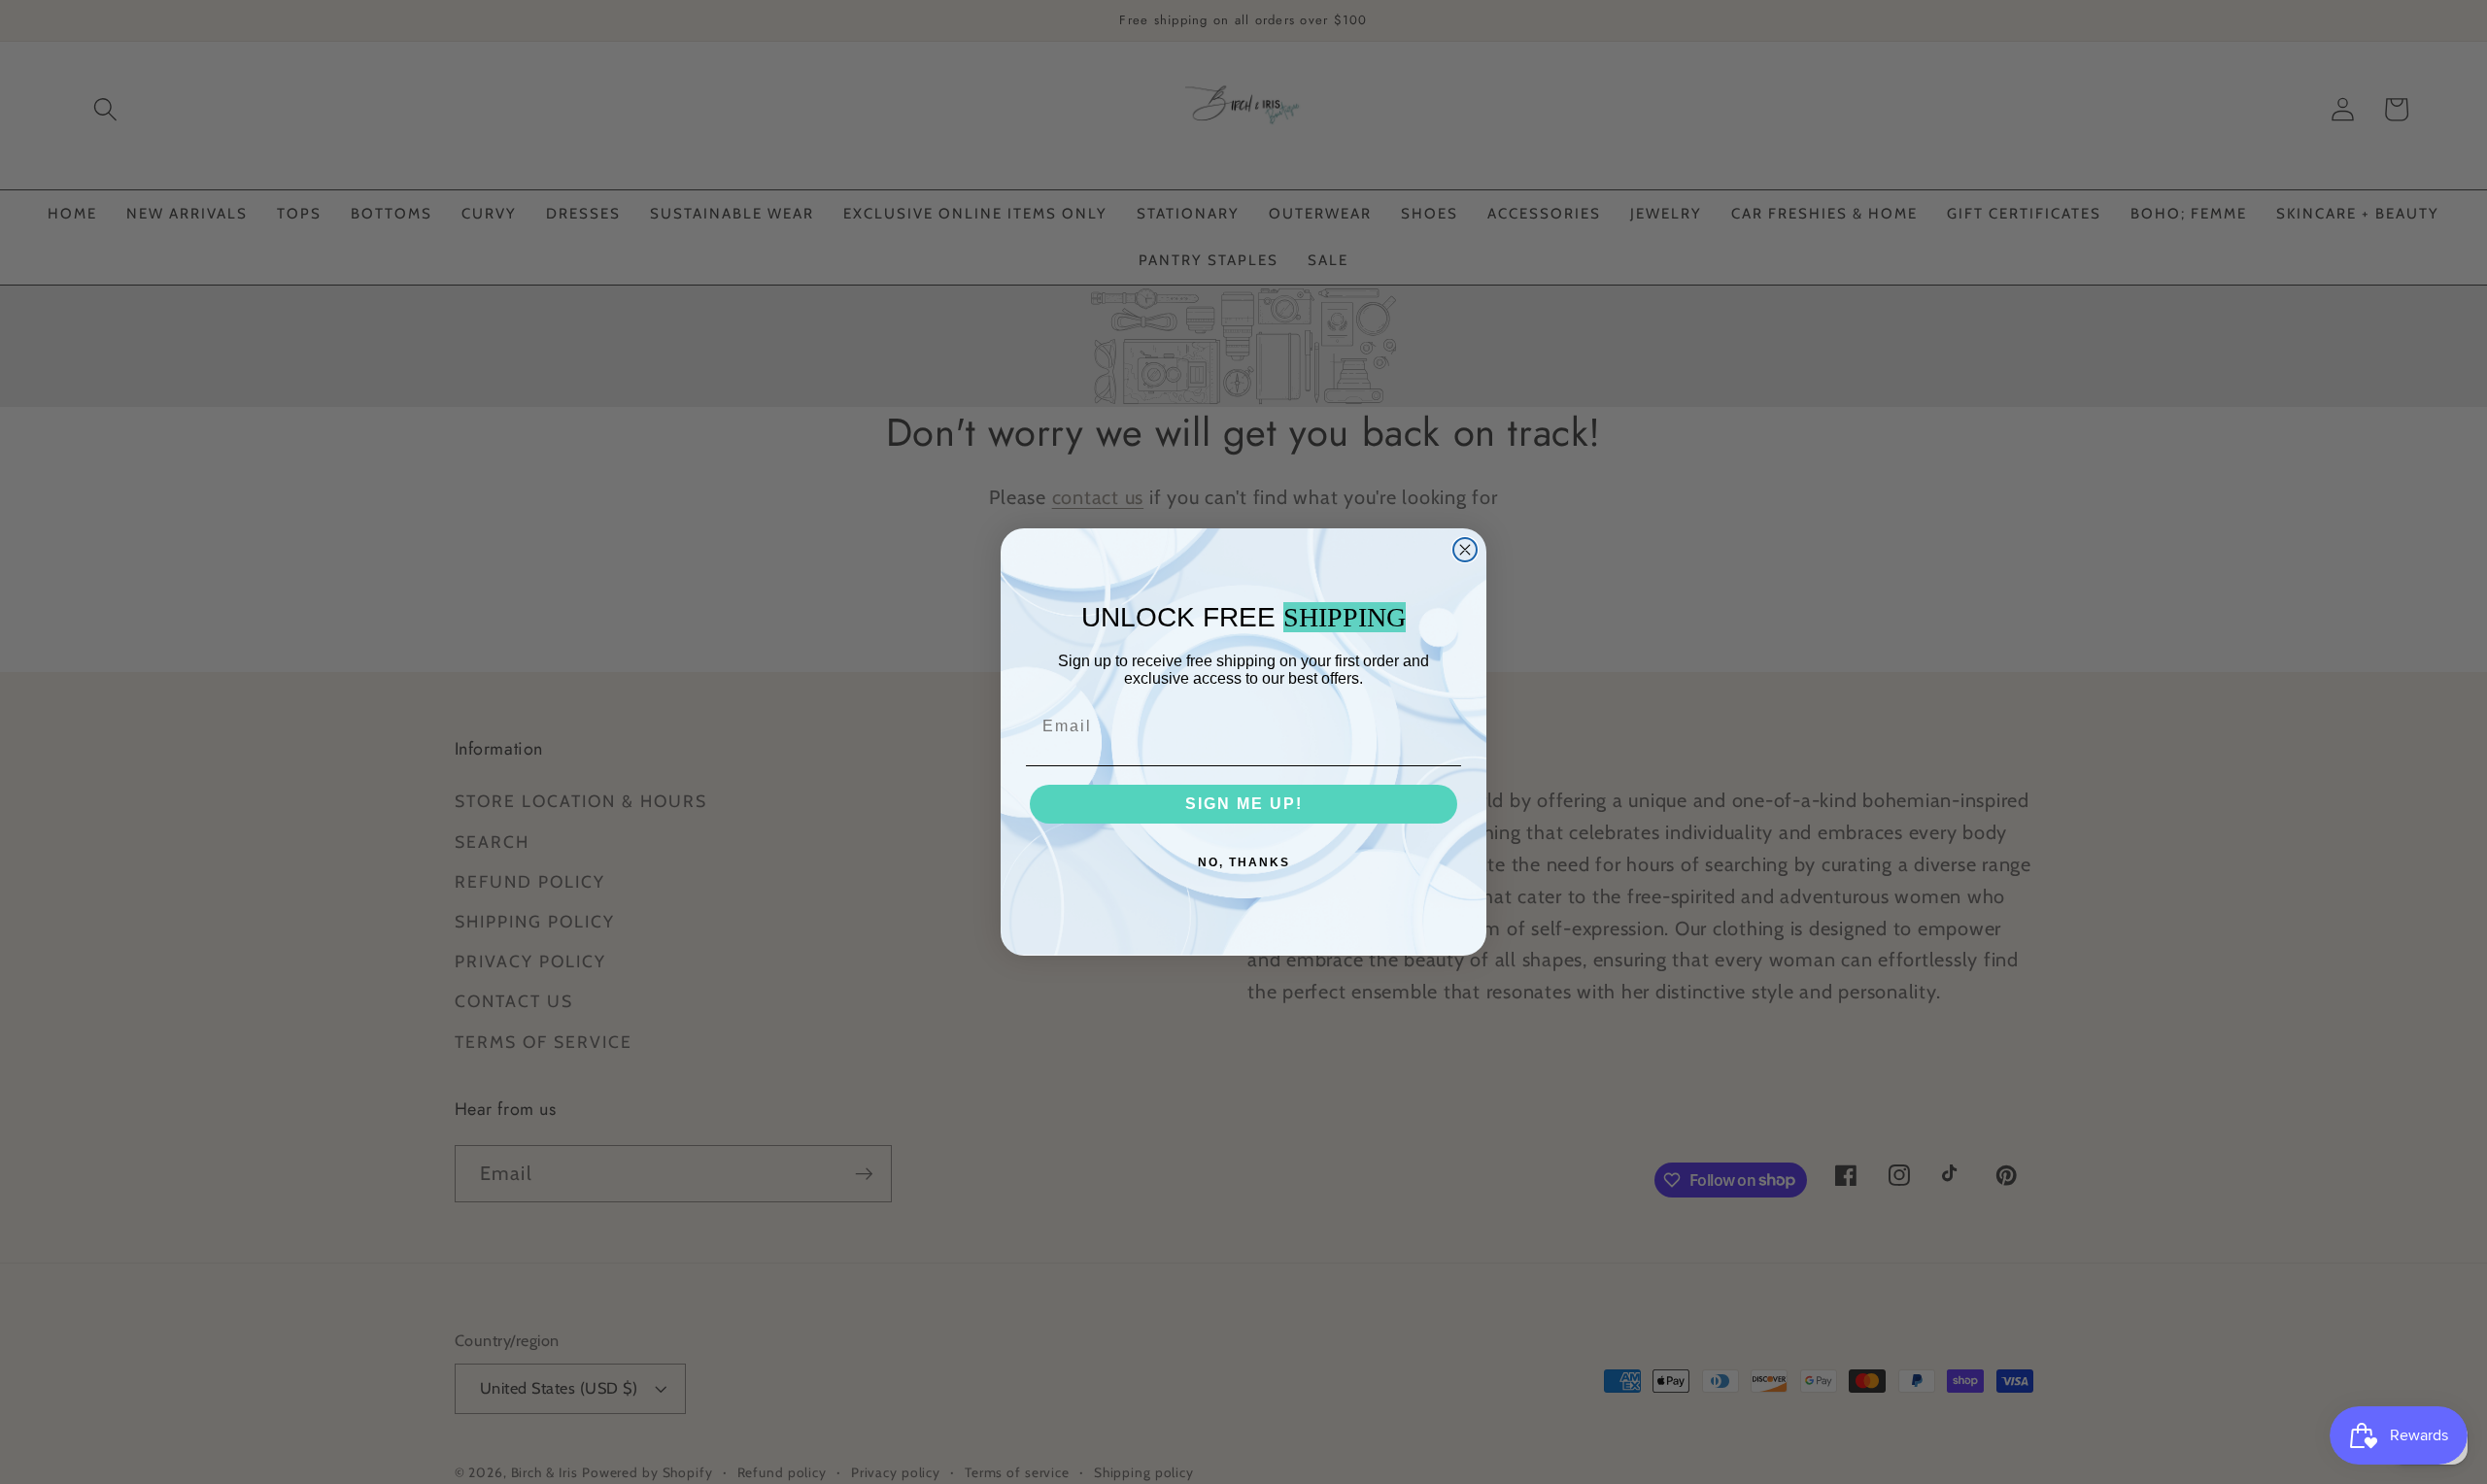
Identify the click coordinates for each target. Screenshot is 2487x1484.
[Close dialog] (1465, 550)
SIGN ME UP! (1244, 804)
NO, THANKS (1244, 862)
